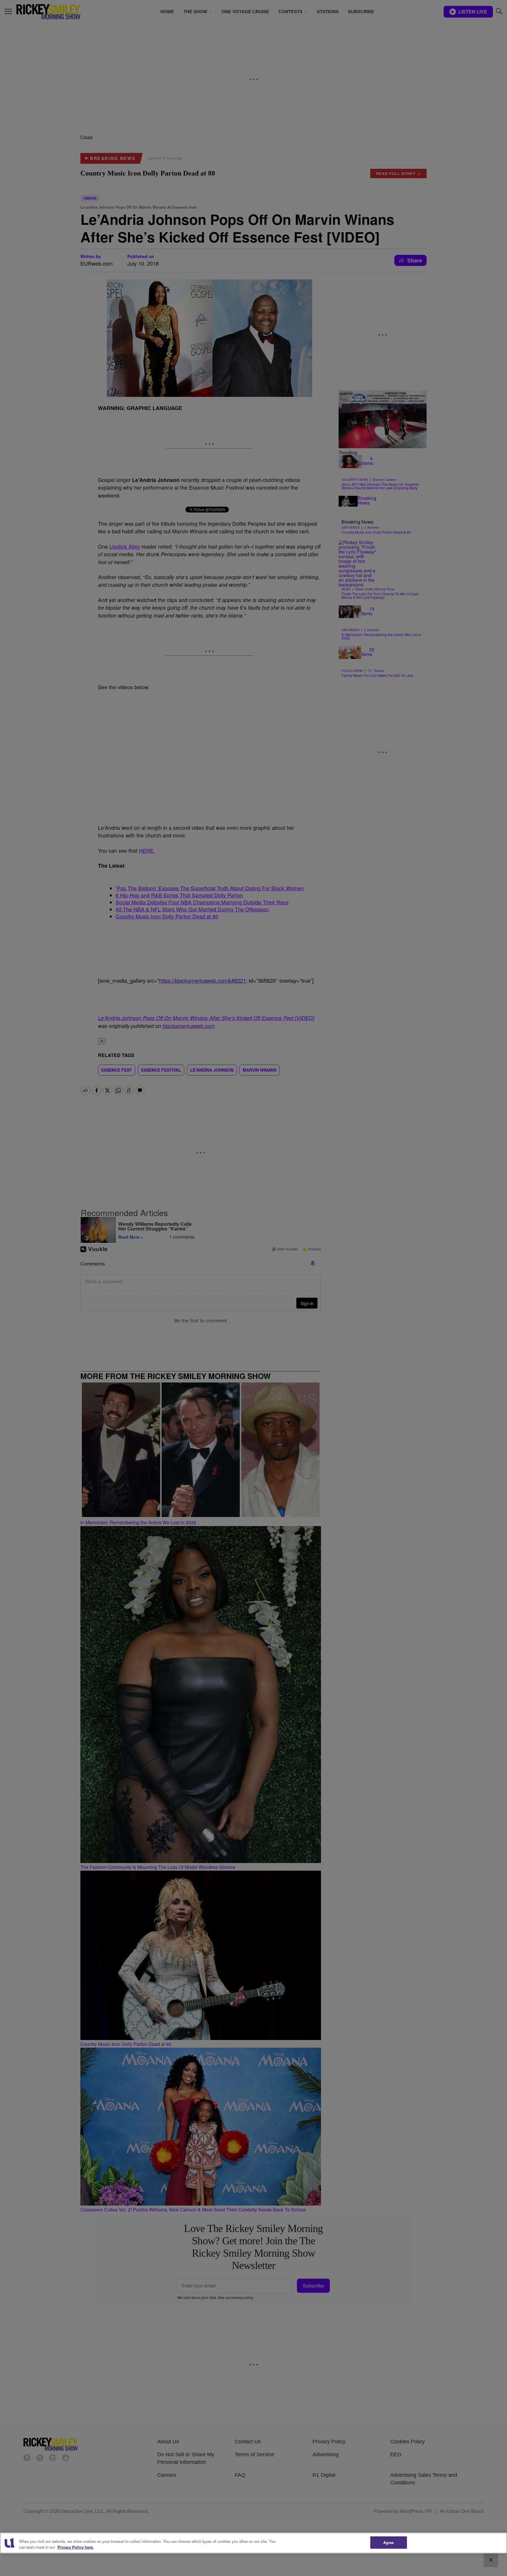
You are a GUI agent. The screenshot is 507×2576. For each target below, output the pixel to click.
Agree (389, 2542)
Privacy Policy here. (76, 2547)
